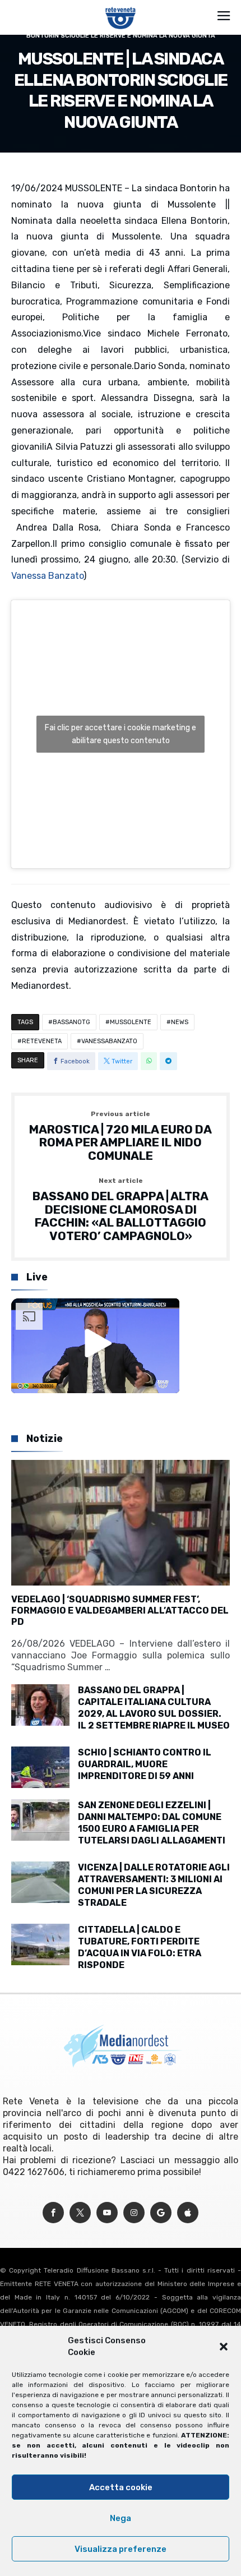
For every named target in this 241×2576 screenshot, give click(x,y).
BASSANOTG (71, 1022)
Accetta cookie (121, 2487)
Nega (121, 2518)
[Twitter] (80, 2213)
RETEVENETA (42, 1041)
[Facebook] (53, 2213)
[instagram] (134, 2213)
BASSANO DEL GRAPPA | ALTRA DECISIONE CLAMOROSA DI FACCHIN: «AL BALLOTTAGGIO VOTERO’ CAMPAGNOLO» (121, 1210)
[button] (224, 2347)
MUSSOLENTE (131, 1022)
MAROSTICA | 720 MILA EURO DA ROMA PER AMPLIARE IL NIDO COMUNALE (121, 1137)
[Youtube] (107, 2213)
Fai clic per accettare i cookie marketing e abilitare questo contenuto (121, 734)
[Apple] (188, 2213)
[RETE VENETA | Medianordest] (121, 7)
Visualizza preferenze (121, 2549)
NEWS (180, 1022)
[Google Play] (161, 2213)
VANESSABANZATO (109, 1041)
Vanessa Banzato (47, 576)
